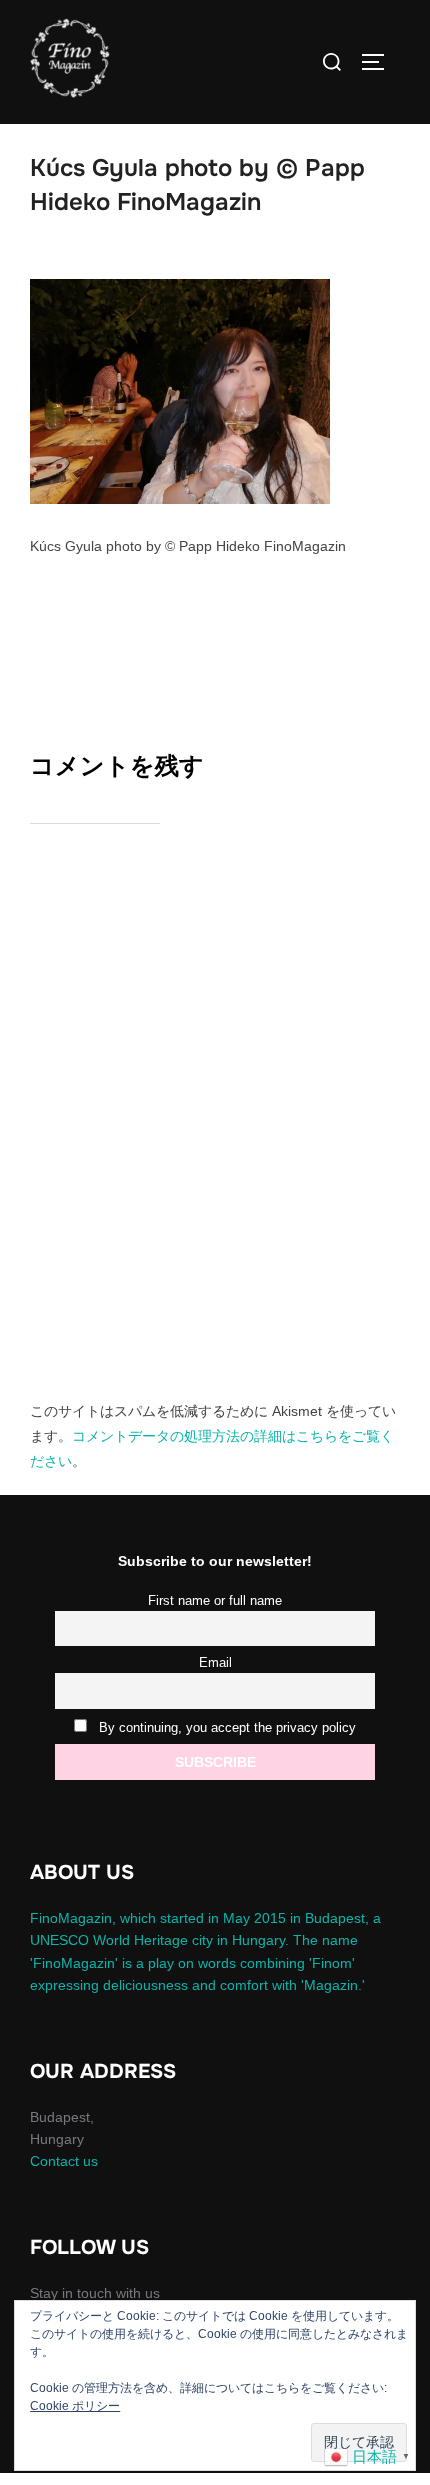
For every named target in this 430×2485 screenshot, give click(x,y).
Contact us (64, 2161)
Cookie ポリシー (75, 2406)
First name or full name (215, 1601)
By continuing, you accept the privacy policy (225, 1728)
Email (215, 1663)
